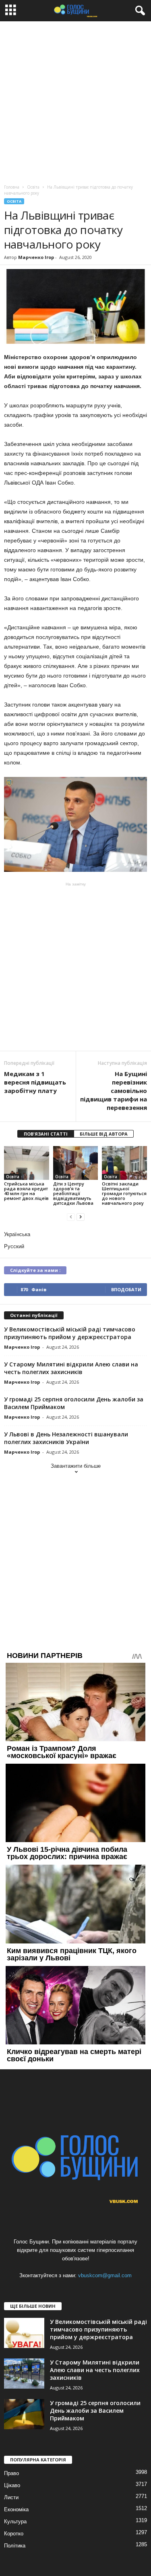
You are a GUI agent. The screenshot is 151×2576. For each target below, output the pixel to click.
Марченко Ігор (36, 257)
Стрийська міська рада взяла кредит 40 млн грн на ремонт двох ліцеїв (26, 1191)
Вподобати (126, 1289)
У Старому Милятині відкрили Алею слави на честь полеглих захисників (71, 1368)
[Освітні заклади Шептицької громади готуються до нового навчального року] (124, 1163)
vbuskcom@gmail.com (105, 2275)
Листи (11, 2497)
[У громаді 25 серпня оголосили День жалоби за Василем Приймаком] (24, 2414)
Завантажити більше (76, 1466)
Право (11, 2473)
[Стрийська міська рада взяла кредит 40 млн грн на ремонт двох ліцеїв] (27, 1163)
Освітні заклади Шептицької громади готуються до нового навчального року (124, 1193)
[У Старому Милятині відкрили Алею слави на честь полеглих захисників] (24, 2374)
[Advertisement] (75, 101)
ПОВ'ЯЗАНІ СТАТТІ (46, 1134)
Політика (15, 2546)
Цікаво (12, 2485)
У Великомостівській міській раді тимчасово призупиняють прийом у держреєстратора (70, 1333)
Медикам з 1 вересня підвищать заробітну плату (35, 1082)
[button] (139, 11)
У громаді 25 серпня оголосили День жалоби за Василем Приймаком (95, 2411)
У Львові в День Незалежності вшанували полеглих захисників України (66, 1438)
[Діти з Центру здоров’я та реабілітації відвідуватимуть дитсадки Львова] (76, 1163)
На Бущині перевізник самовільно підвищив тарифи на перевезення (114, 1091)
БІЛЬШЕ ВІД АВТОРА (104, 1134)
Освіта (14, 201)
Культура (15, 2522)
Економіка (16, 2509)
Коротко (14, 2534)
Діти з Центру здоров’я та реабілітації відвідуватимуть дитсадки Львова (73, 1193)
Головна (12, 187)
